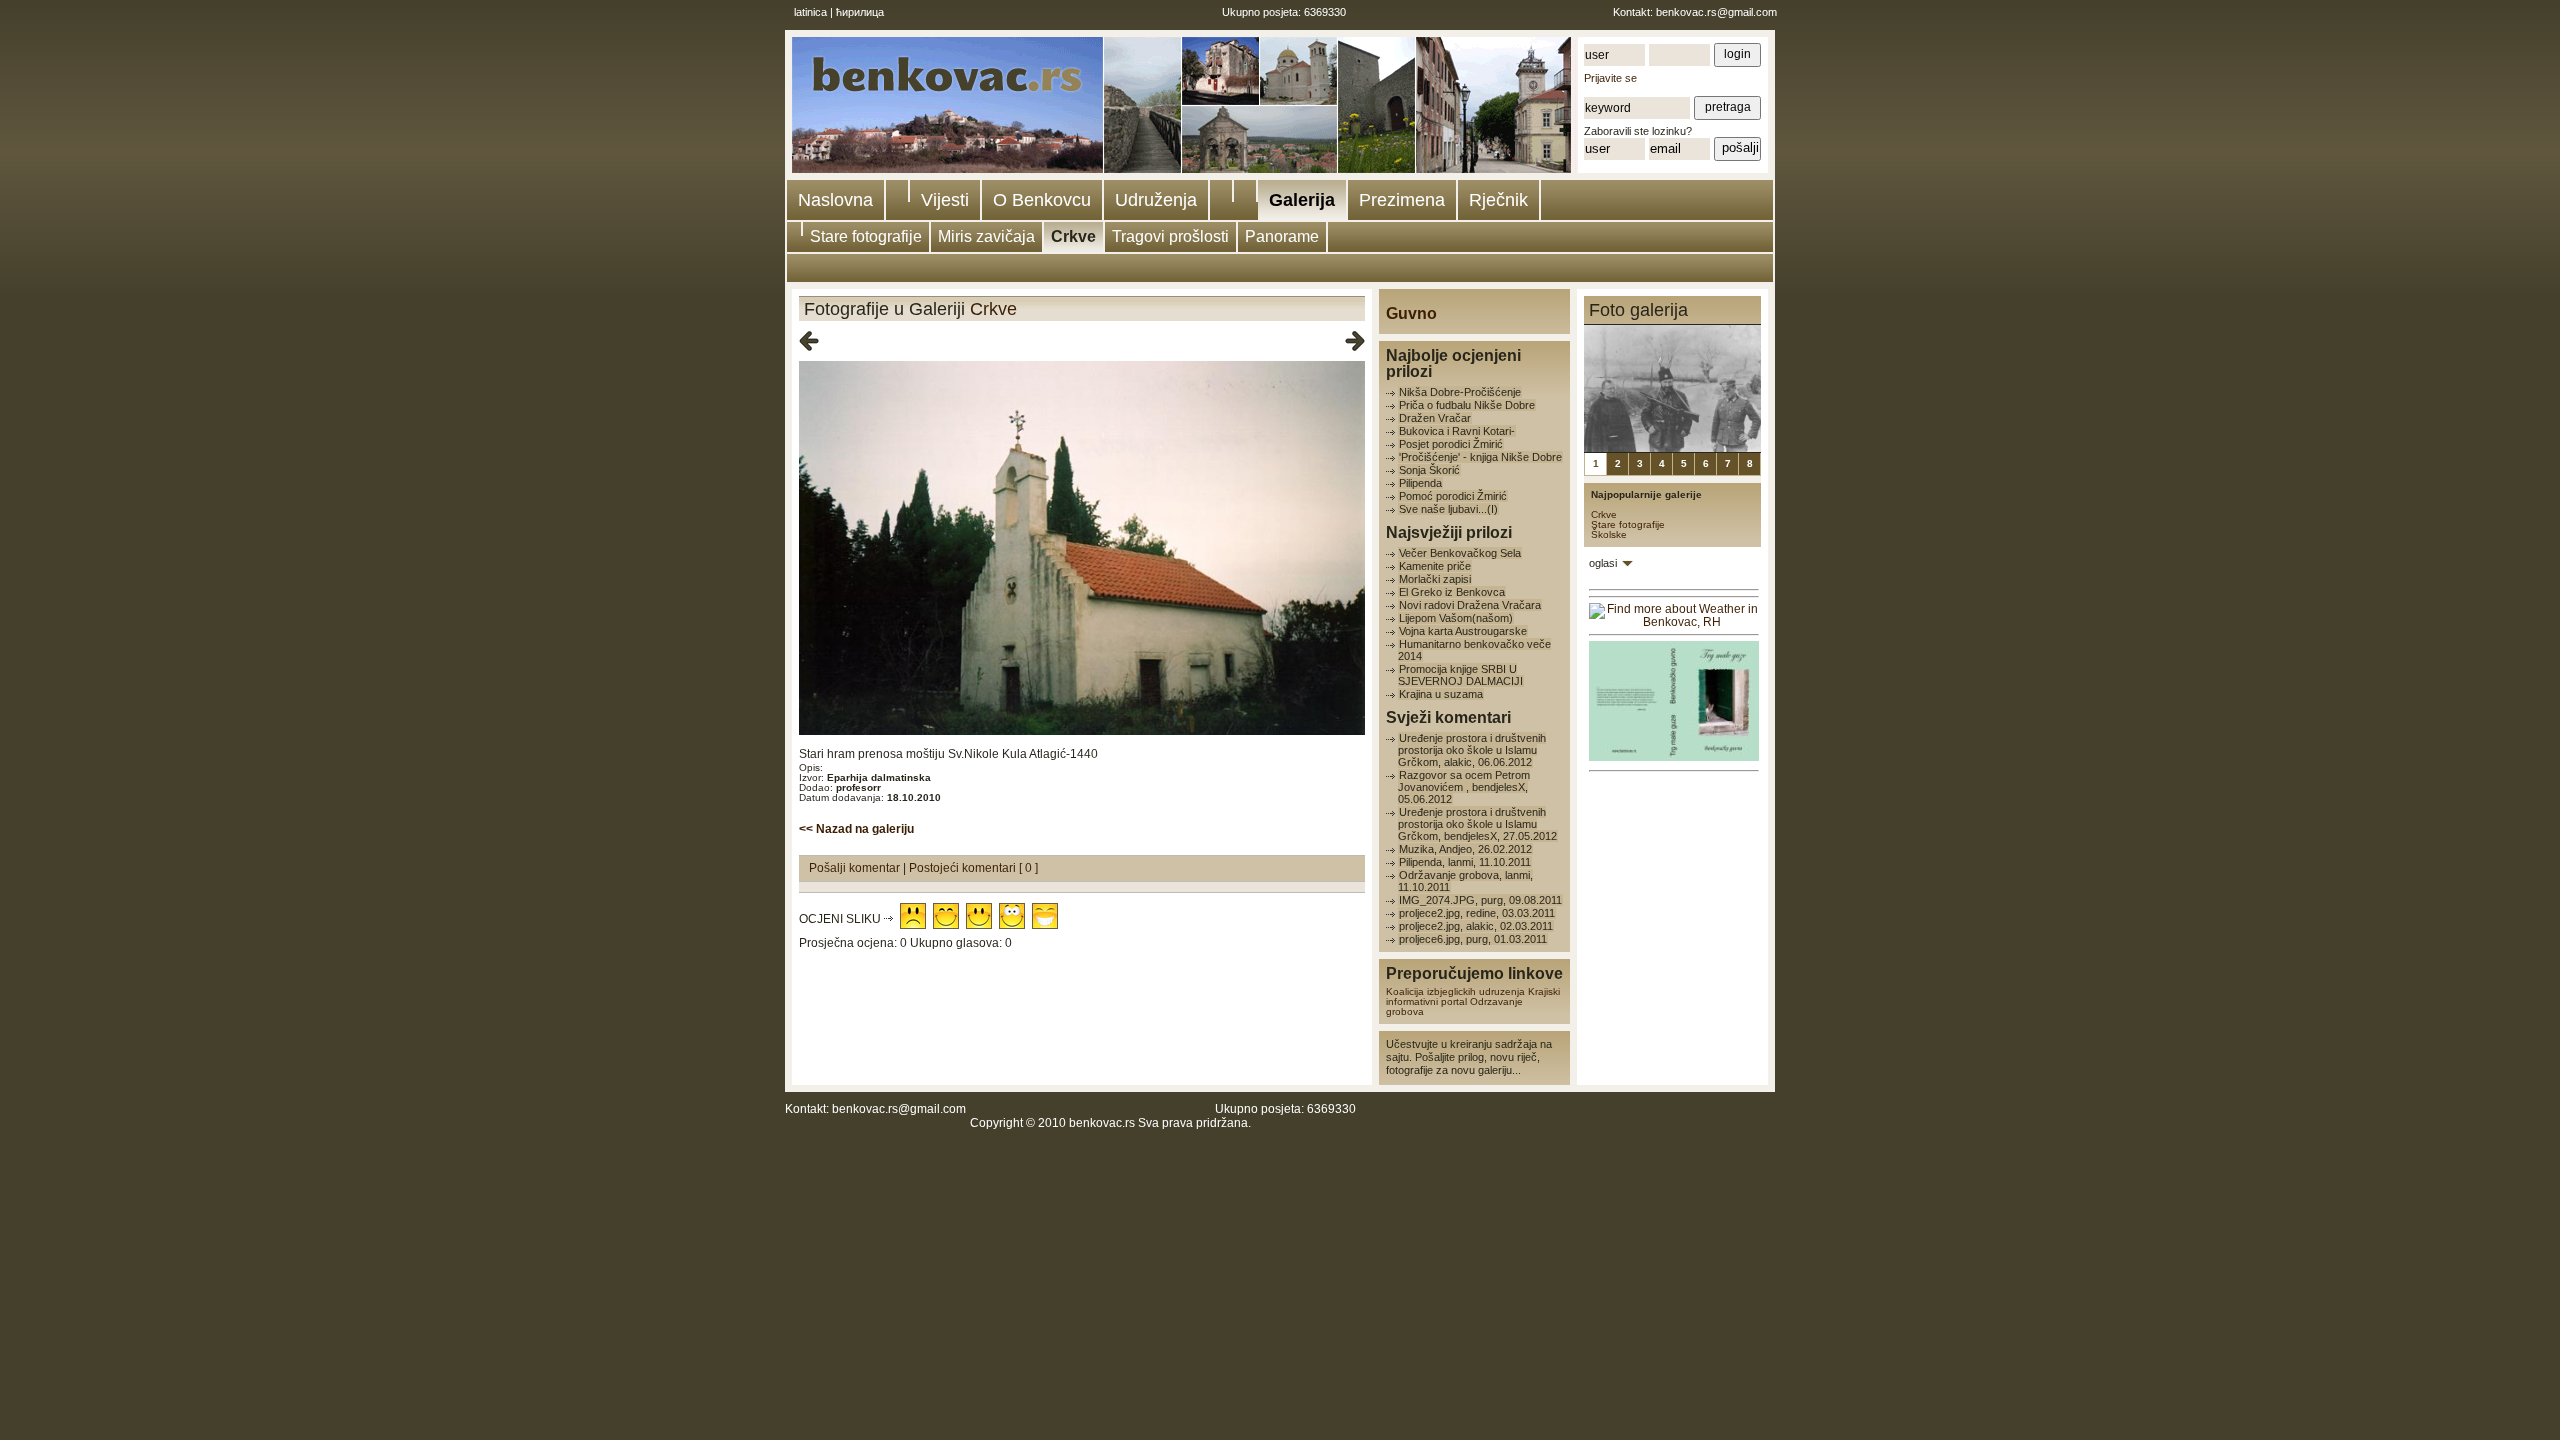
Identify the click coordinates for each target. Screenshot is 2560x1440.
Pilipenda (1420, 483)
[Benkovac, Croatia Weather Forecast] (1674, 622)
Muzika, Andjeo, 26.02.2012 (1465, 849)
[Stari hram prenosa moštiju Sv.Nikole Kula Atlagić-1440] (1082, 731)
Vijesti (945, 200)
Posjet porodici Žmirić (1451, 444)
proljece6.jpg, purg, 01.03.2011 (1473, 939)
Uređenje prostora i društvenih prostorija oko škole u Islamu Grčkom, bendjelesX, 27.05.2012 (1477, 824)
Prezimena (1402, 200)
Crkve (1073, 236)
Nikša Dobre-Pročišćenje (1460, 392)
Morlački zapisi (1435, 579)
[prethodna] (809, 342)
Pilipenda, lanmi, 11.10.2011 (1465, 862)
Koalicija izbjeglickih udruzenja (1455, 991)
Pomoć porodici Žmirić (1453, 496)
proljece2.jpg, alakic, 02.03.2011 (1476, 926)
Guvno (1411, 313)
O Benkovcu (1042, 200)
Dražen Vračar (1435, 418)
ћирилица (860, 12)
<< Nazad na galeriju (856, 829)
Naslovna (835, 200)
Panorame (1282, 236)
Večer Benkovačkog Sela (1460, 553)
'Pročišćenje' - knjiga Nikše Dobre (1480, 457)
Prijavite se (1610, 78)
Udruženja (1156, 200)
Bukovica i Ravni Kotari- (1457, 431)
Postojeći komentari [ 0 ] (973, 868)
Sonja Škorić (1429, 470)
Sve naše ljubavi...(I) (1448, 509)
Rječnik (1498, 200)
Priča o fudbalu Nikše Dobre (1467, 405)
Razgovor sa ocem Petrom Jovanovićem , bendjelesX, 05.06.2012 (1464, 787)
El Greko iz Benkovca (1452, 592)
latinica (810, 12)
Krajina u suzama (1441, 694)
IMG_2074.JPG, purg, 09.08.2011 (1480, 900)
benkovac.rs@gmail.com (1716, 12)
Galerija (1302, 200)
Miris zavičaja (986, 236)
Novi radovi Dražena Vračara (1470, 605)
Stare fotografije (866, 236)
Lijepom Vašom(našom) (1456, 618)
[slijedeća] (1355, 342)
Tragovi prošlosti (1170, 236)
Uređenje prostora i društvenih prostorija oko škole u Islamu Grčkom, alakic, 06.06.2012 (1472, 750)
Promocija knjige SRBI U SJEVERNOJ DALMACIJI (1460, 675)
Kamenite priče (1435, 566)
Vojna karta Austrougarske (1463, 631)
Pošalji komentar (856, 868)
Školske (1609, 534)
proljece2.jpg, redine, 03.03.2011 (1477, 913)
